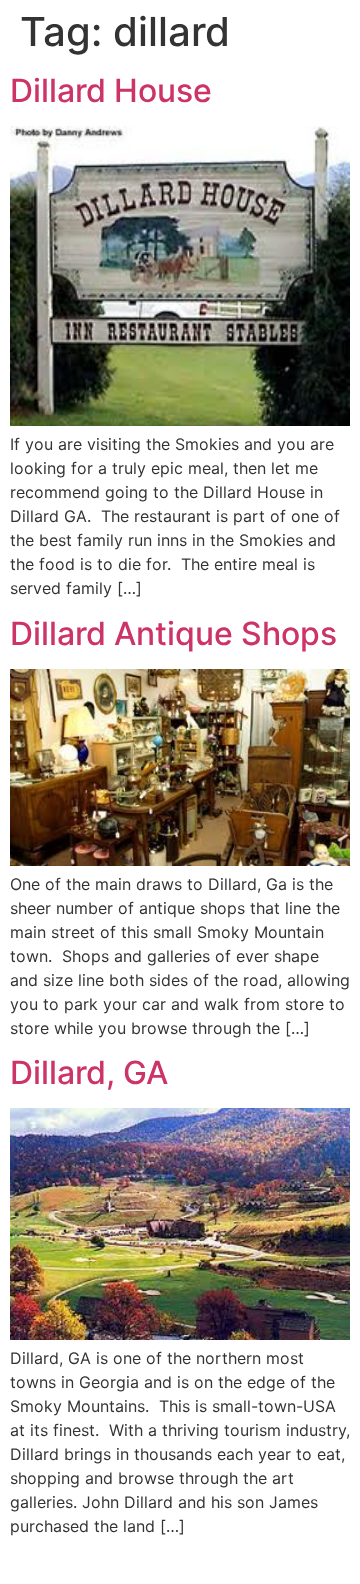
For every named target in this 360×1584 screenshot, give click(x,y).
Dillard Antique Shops (173, 633)
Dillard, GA (89, 1072)
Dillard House (111, 90)
